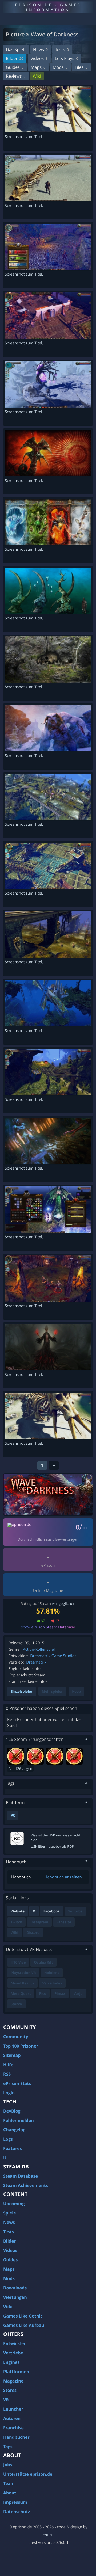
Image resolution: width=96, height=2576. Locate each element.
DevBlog (12, 2111)
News (40, 50)
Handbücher (16, 2437)
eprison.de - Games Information (48, 7)
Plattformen (16, 2372)
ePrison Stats (17, 2083)
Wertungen (15, 2297)
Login (9, 2093)
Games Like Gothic (23, 2316)
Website (18, 1911)
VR (6, 2400)
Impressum (15, 2502)
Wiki (37, 76)
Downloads (15, 2288)
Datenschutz (17, 2512)
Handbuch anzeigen (63, 1877)
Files (81, 67)
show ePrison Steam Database (48, 1627)
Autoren (12, 2418)
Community (16, 2037)
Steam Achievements (26, 2185)
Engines (11, 2362)
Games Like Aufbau (24, 2325)
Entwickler (15, 2343)
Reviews (16, 76)
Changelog (14, 2130)
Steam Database (21, 2176)
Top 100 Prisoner (21, 2046)
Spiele (10, 2213)
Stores (10, 2390)
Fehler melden (19, 2120)
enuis (47, 2535)
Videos (39, 58)
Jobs (8, 2465)
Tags (8, 2446)
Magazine (13, 2381)
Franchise (13, 2428)
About (10, 2493)
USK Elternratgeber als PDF (52, 1846)
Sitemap (12, 2055)
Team (9, 2483)
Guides (15, 67)
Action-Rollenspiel (39, 1650)
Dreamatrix (36, 1662)
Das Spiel (15, 50)
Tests (62, 50)
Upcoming (14, 2204)
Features (13, 2148)
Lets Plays (66, 58)
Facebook (52, 1911)
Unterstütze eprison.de (28, 2474)
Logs (8, 2139)
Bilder (15, 58)
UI (5, 2158)
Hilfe (8, 2065)
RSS (7, 2074)
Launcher (13, 2409)
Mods (60, 67)
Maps (38, 67)
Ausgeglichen (64, 1604)
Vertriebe (13, 2353)
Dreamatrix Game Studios (53, 1656)
